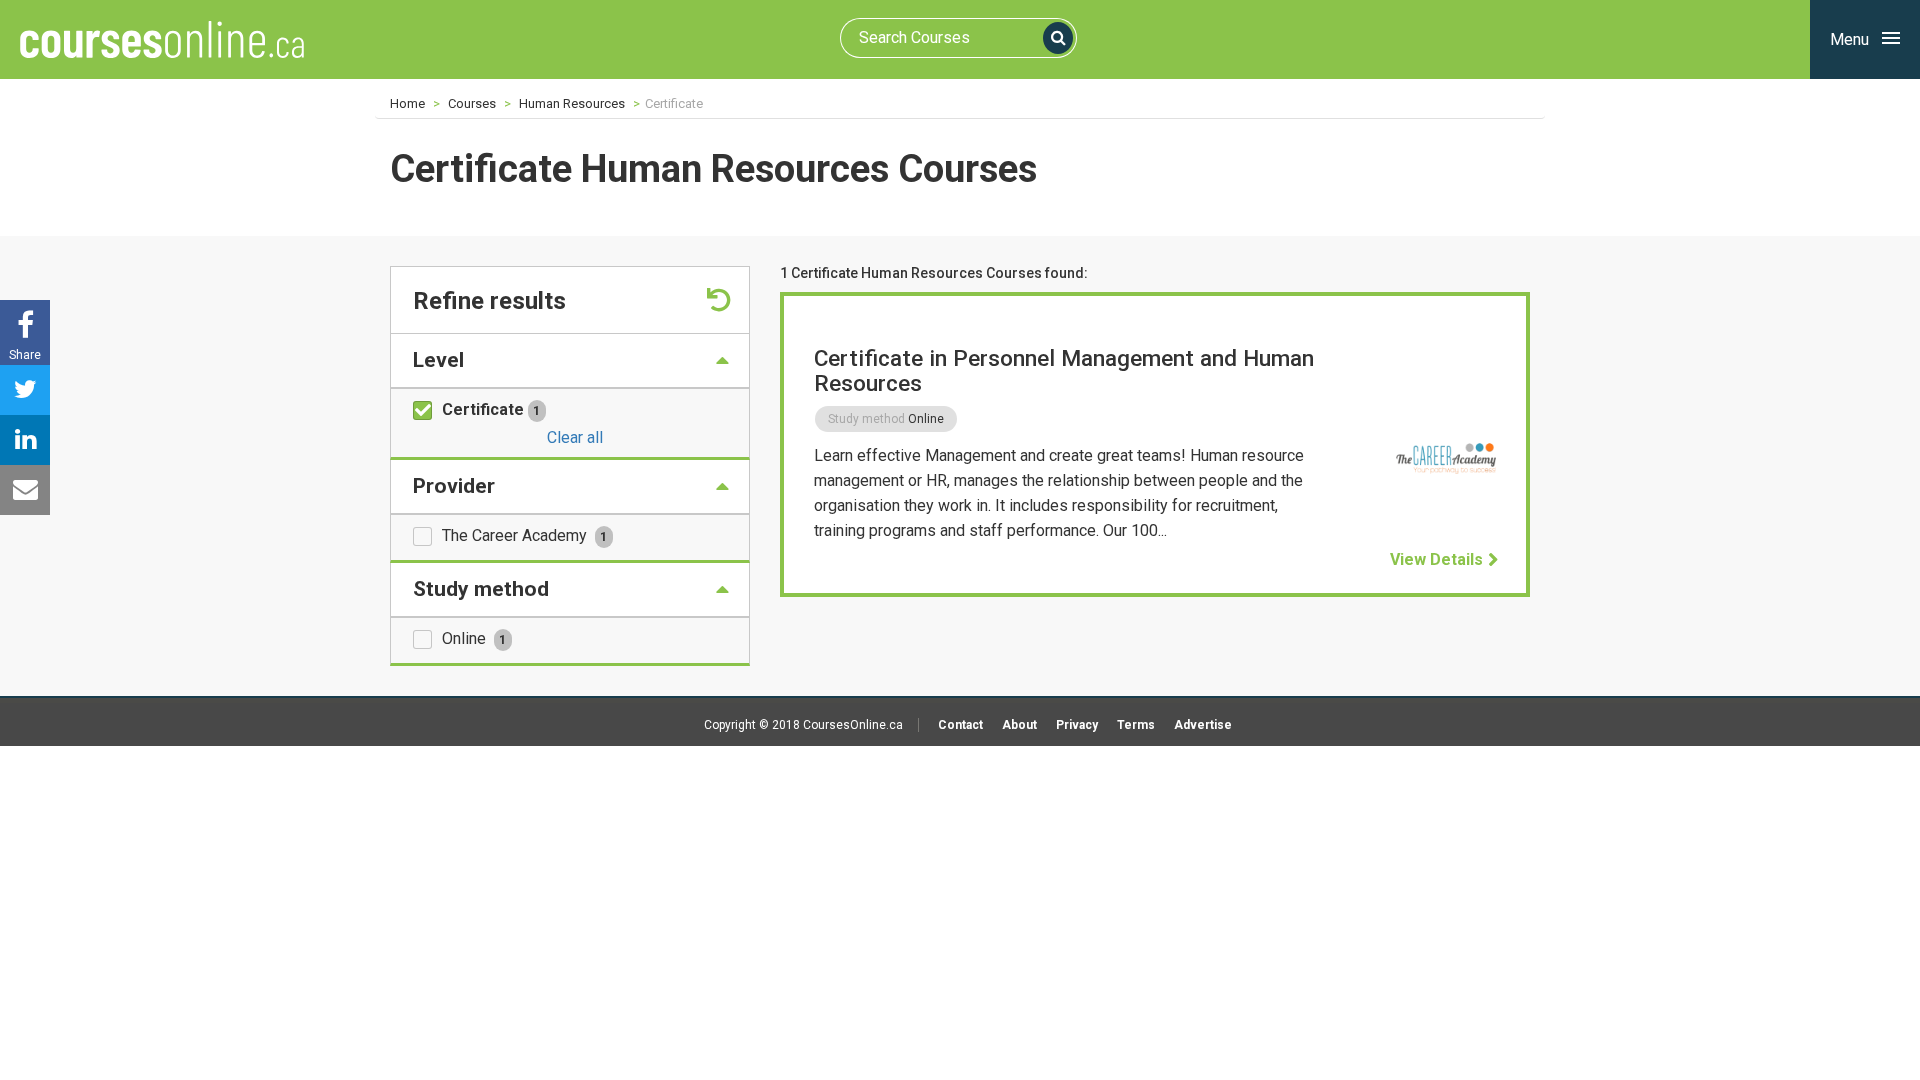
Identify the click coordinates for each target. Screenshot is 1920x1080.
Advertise (1203, 725)
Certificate (491, 409)
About (1019, 725)
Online (474, 638)
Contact (960, 725)
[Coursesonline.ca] (162, 39)
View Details (1436, 559)
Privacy (1077, 725)
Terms (1136, 725)
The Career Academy (524, 535)
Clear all (575, 437)
